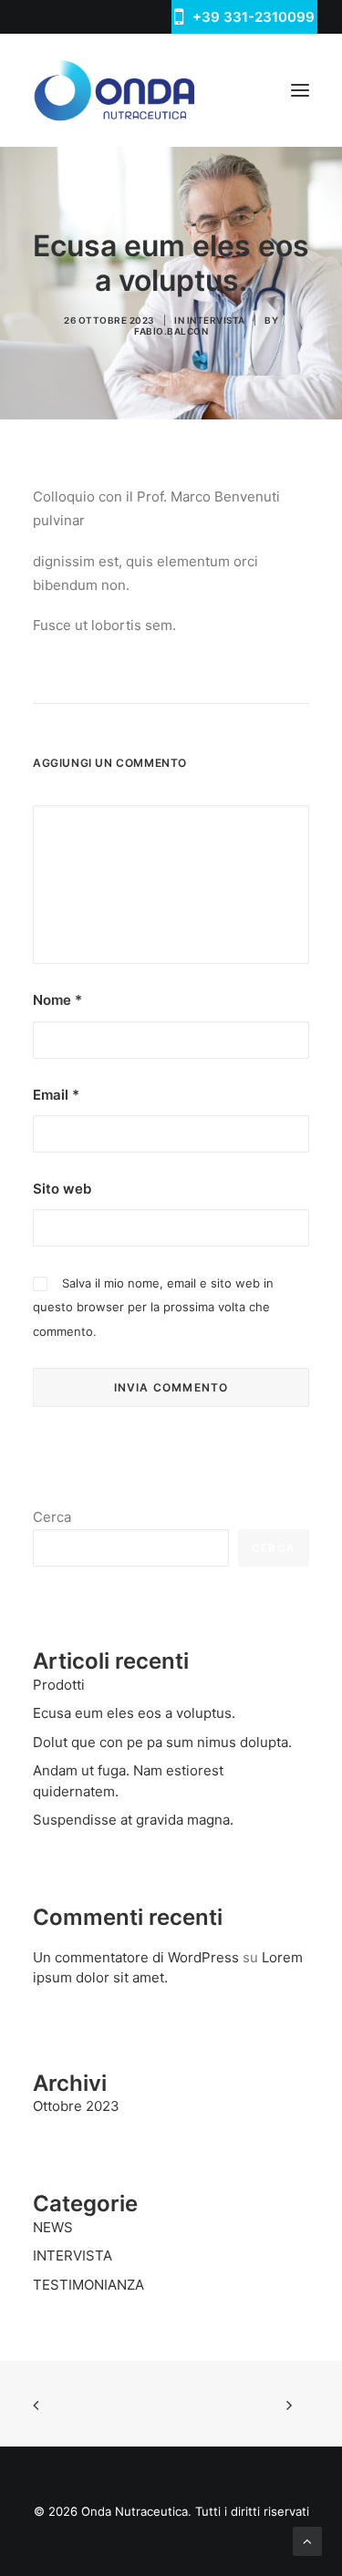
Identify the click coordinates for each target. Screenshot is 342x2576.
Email (56, 1095)
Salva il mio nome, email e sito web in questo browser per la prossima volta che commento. (153, 1307)
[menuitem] (244, 17)
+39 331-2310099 (254, 17)
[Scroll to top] (307, 2540)
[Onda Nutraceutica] (114, 90)
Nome (57, 1000)
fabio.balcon (171, 331)
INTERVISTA (216, 320)
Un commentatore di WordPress (136, 1957)
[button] (300, 90)
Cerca (52, 1517)
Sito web (62, 1189)
